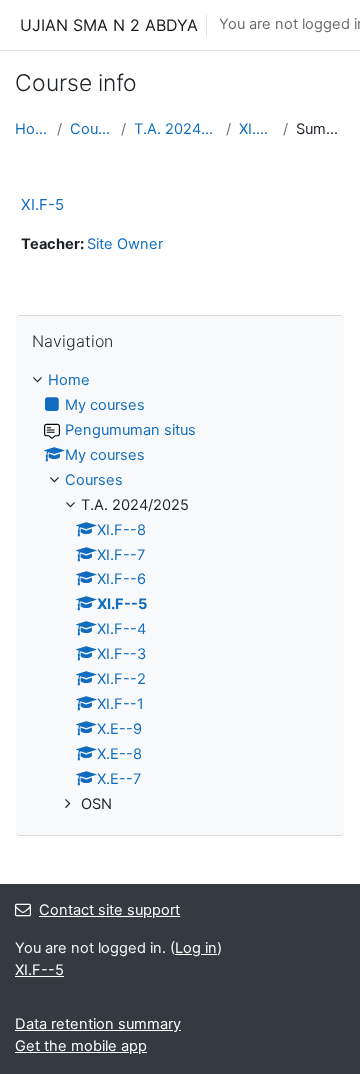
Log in (196, 948)
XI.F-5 (42, 204)
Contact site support (109, 910)
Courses (92, 129)
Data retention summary (98, 1024)
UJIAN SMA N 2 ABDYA (109, 25)
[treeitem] (180, 593)
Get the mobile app (81, 1046)
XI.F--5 (257, 129)
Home (32, 129)
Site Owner (125, 244)
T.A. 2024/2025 (176, 129)
